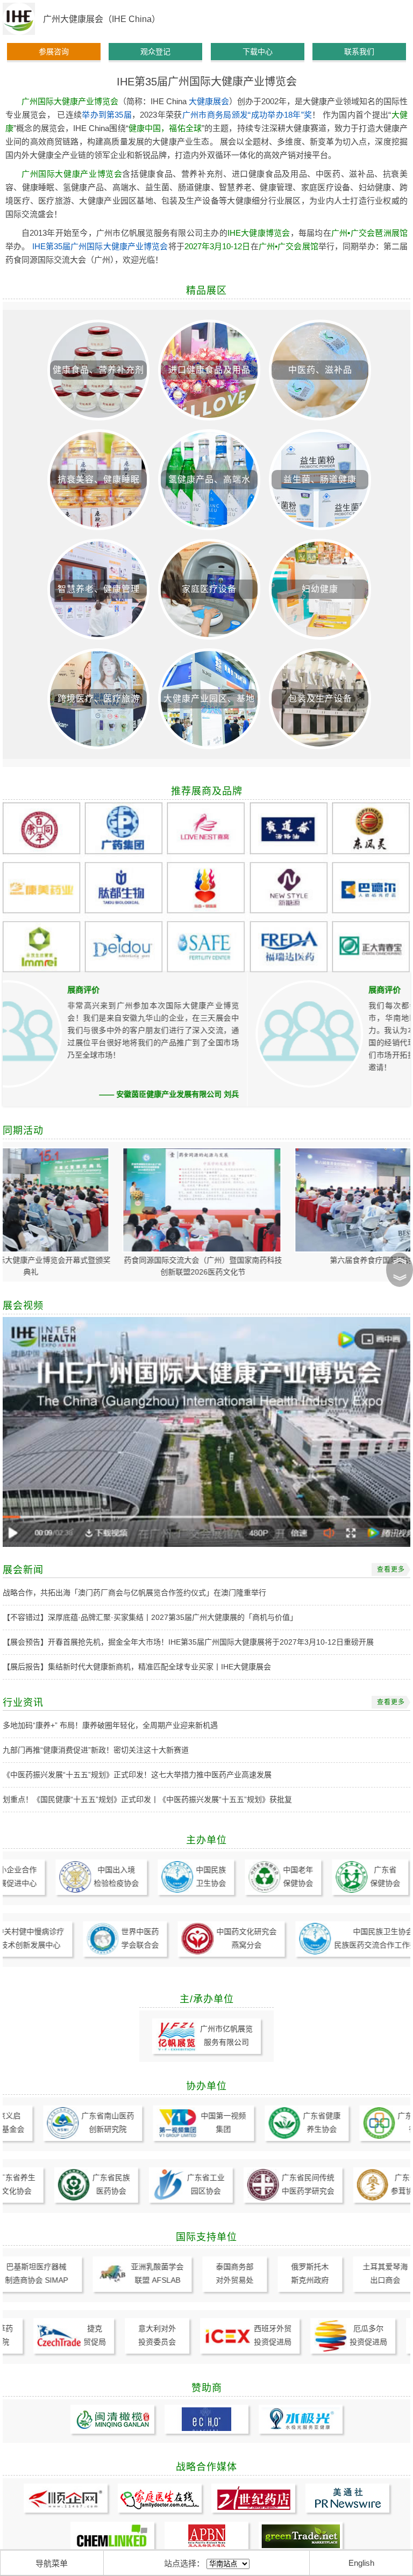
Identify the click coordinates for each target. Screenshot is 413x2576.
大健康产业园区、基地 (209, 699)
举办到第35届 (107, 115)
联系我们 (359, 52)
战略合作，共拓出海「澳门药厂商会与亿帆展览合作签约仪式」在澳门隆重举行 (134, 1593)
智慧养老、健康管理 (99, 589)
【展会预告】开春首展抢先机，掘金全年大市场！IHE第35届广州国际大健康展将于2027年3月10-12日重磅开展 (188, 1642)
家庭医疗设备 (209, 589)
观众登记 (155, 52)
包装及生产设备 (320, 699)
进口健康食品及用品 (209, 370)
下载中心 (258, 52)
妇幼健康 (320, 589)
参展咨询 (54, 52)
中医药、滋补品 (320, 370)
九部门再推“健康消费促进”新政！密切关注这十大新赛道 (96, 1750)
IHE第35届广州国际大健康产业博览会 (100, 246)
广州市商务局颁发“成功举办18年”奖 (247, 115)
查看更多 (391, 1569)
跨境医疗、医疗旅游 (99, 699)
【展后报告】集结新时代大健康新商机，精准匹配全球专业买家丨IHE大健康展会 (137, 1667)
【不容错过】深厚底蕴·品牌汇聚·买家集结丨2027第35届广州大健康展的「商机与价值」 (150, 1617)
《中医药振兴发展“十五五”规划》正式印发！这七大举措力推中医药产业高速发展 (137, 1775)
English (361, 2563)
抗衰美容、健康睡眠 (99, 479)
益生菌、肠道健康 (320, 479)
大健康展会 (209, 101)
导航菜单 (52, 2563)
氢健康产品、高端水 (209, 479)
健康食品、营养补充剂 (98, 370)
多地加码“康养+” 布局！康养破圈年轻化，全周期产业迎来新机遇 (110, 1725)
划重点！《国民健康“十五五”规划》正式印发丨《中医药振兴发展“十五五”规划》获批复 (147, 1799)
